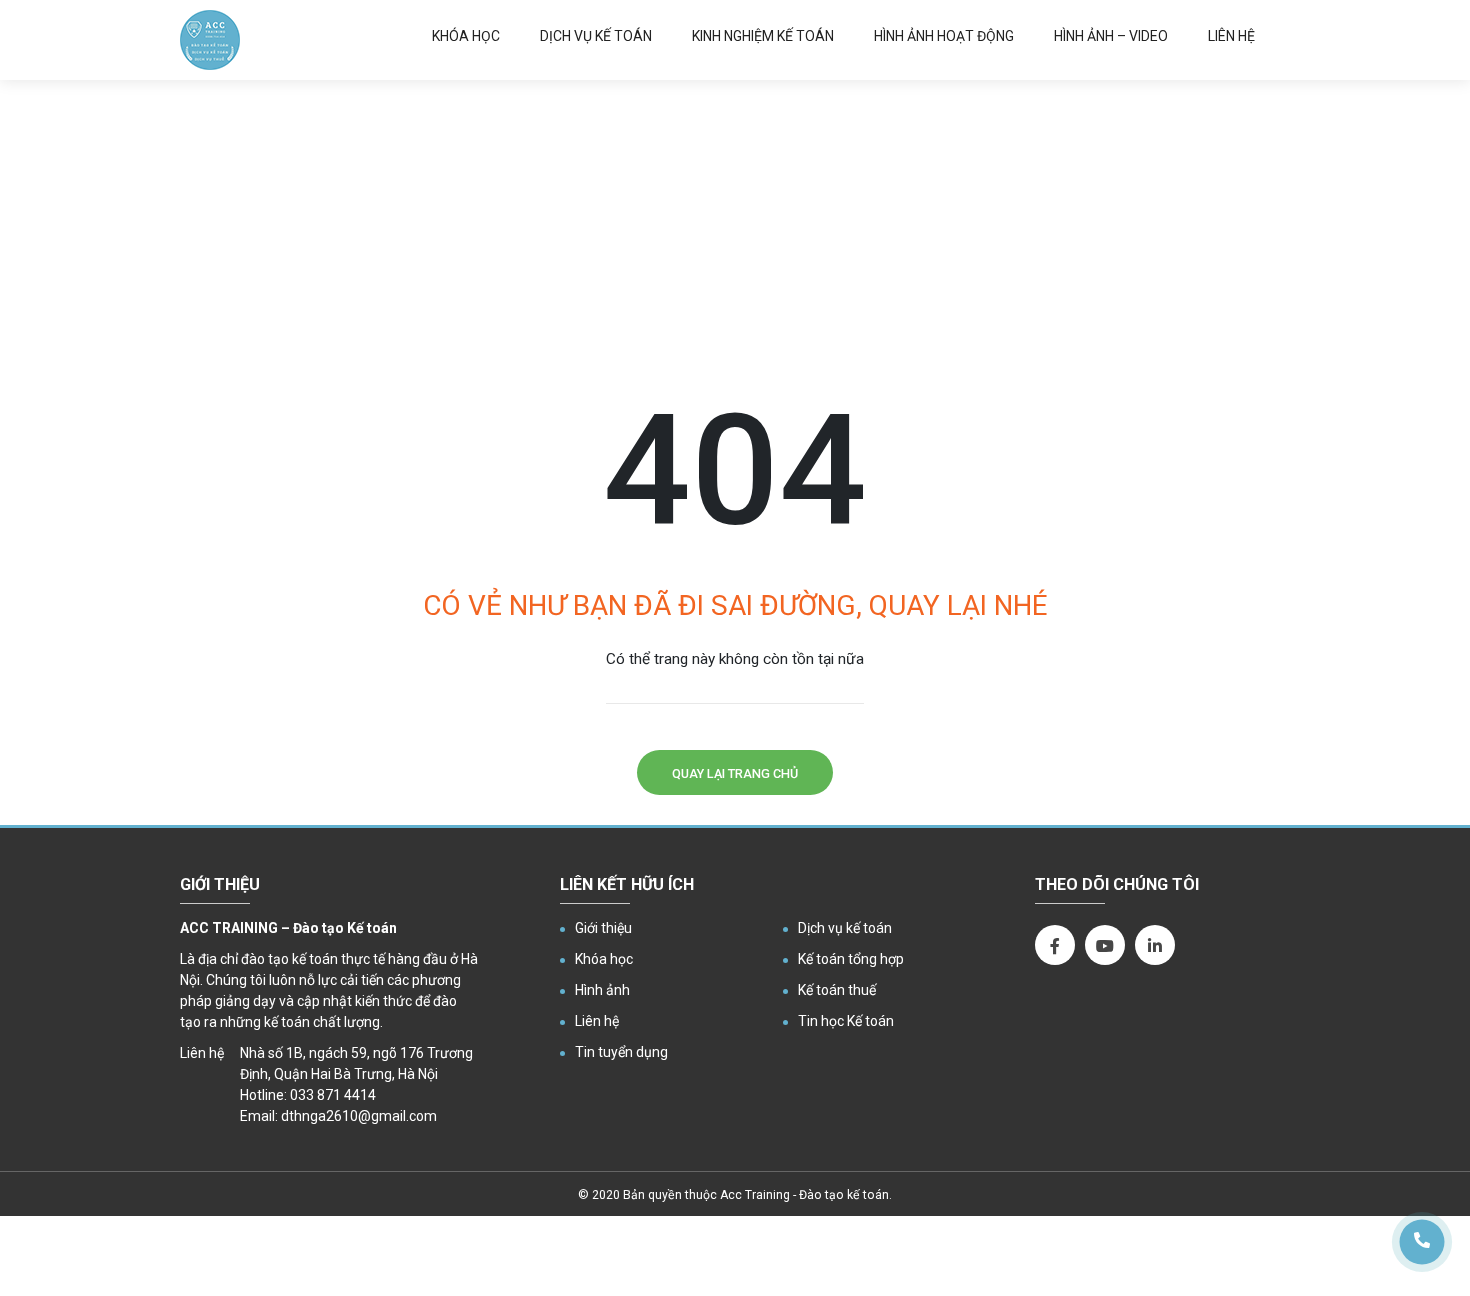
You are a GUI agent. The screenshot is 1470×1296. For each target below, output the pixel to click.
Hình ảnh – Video (1111, 36)
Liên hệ (1231, 36)
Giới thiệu (603, 928)
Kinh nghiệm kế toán (763, 36)
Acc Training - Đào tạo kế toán (804, 1195)
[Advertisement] (735, 230)
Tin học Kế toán (846, 1021)
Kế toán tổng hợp (851, 959)
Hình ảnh (602, 990)
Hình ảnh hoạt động (944, 36)
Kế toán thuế (837, 990)
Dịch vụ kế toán (596, 36)
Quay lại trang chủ (735, 773)
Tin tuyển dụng (621, 1052)
